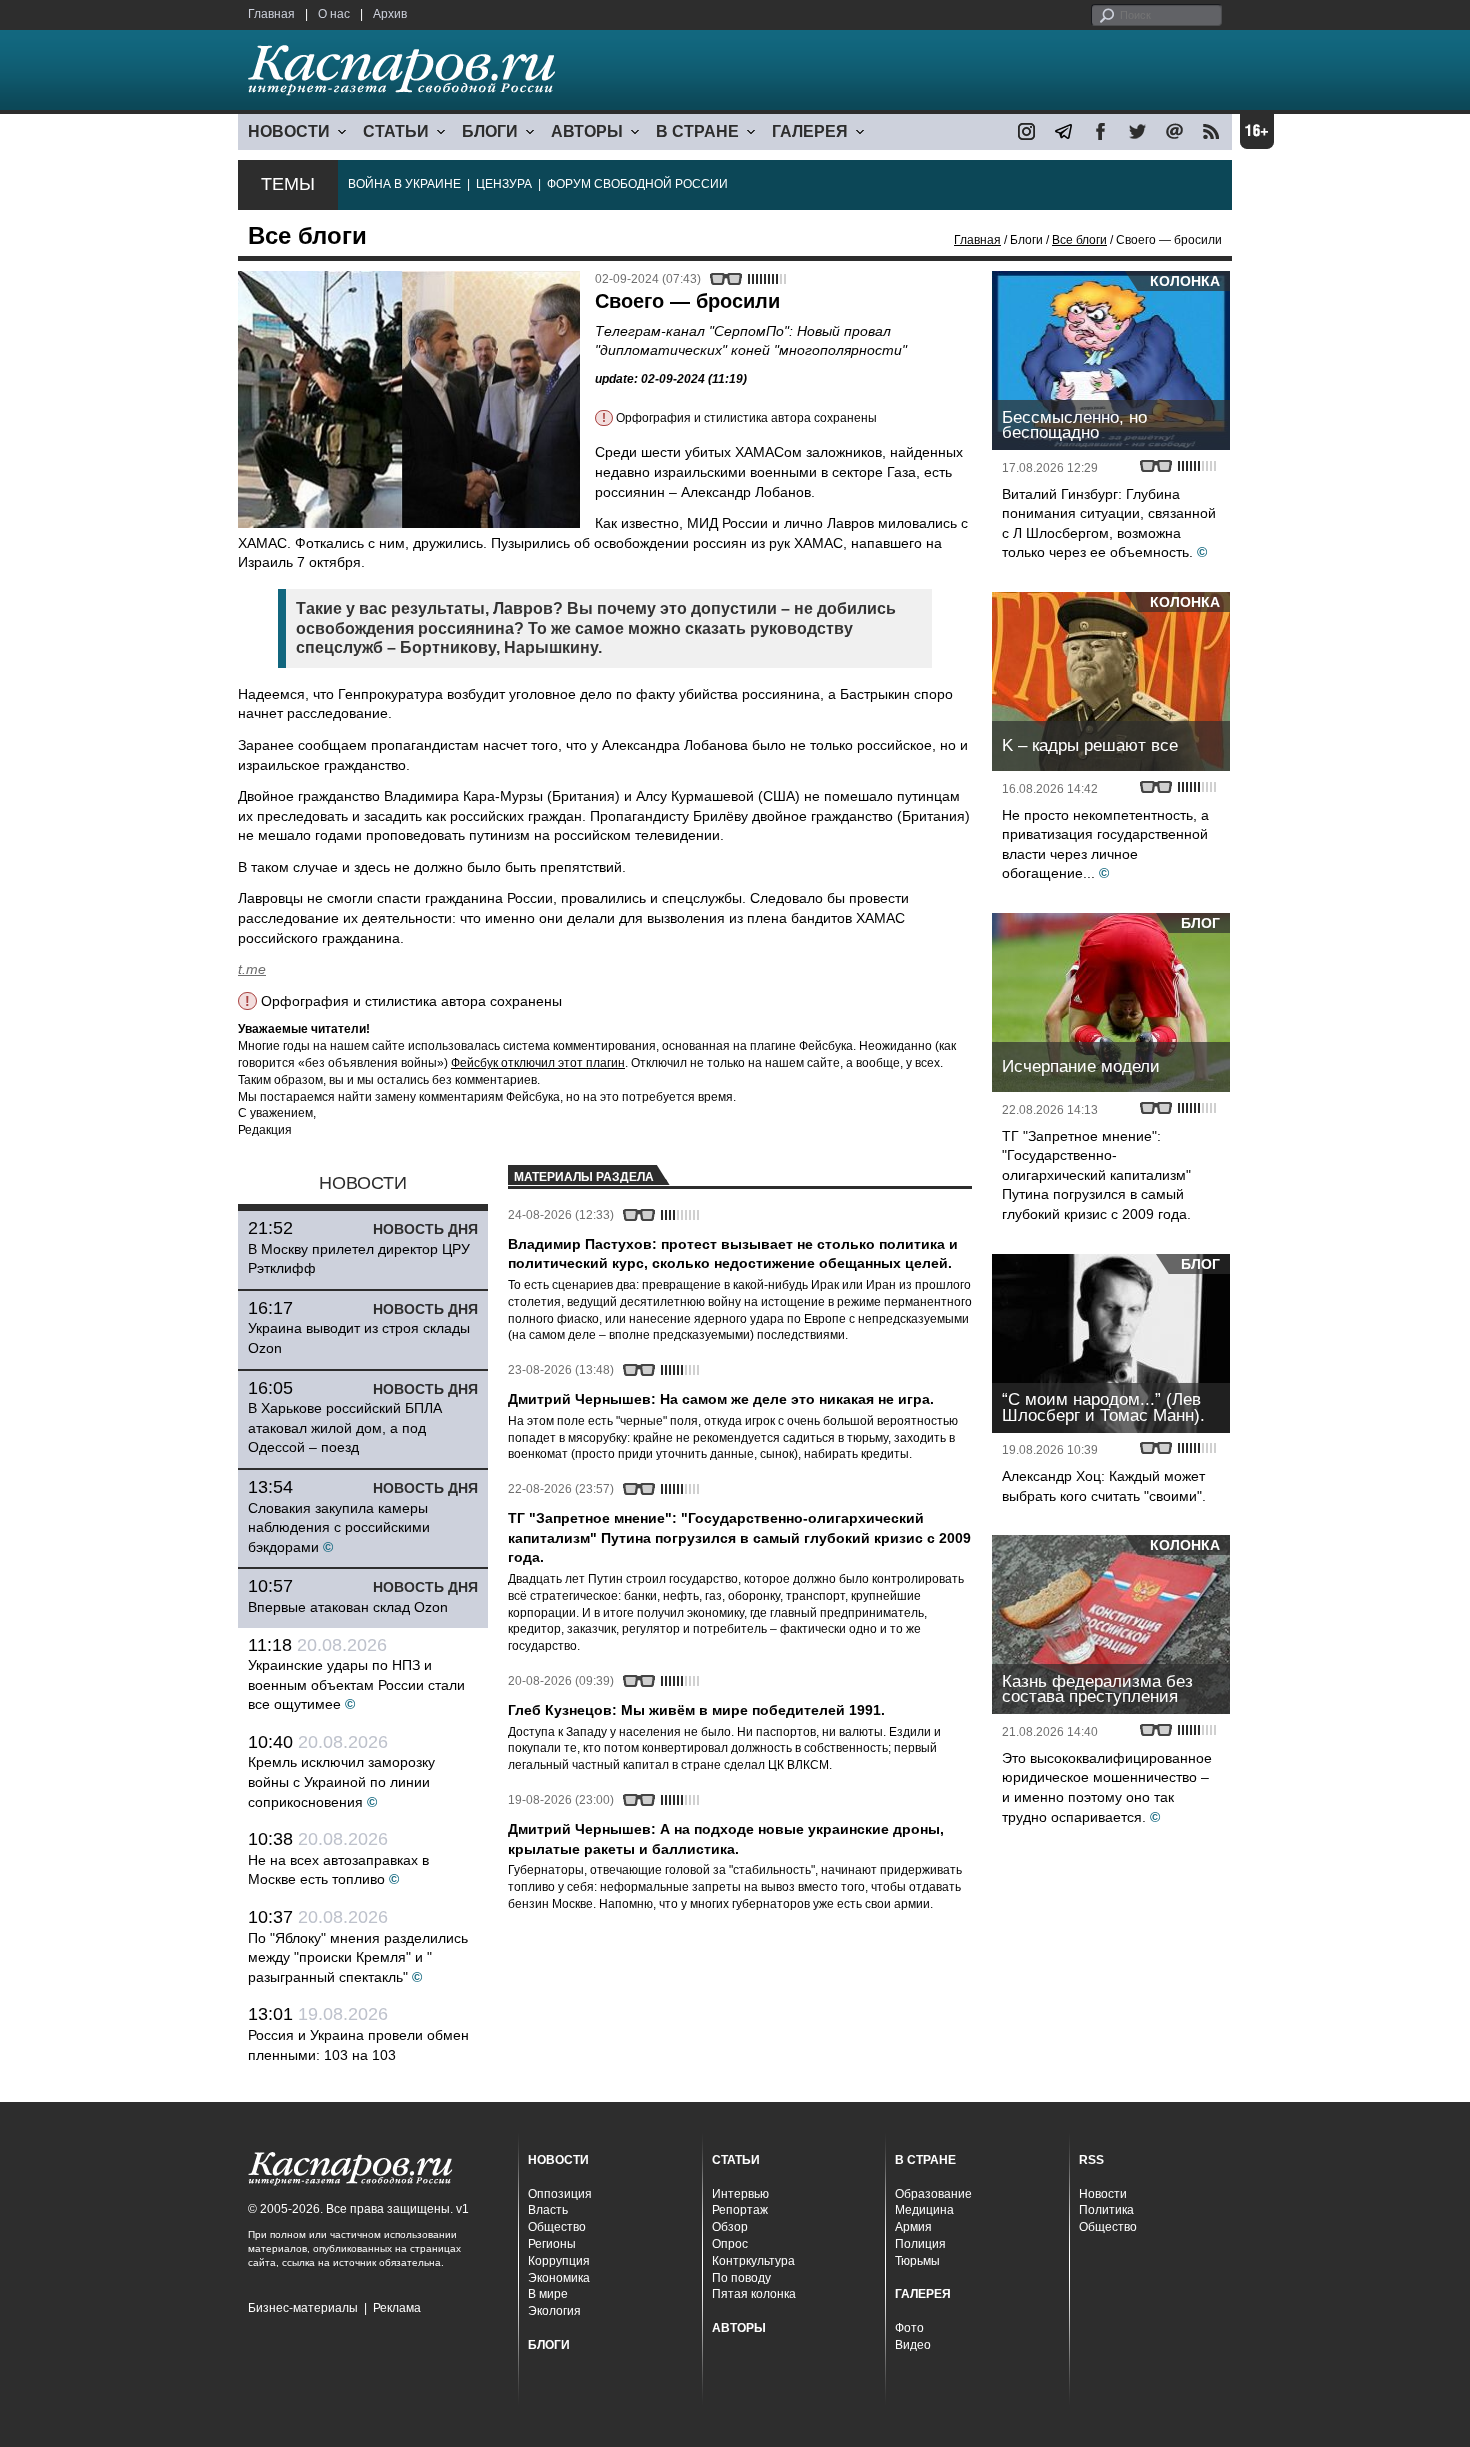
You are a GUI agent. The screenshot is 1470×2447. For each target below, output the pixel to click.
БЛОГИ (490, 131)
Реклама (397, 2308)
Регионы (552, 2244)
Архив (390, 14)
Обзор (730, 2227)
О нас (334, 14)
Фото (909, 2328)
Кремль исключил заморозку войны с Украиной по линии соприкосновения (341, 1781)
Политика (1106, 2210)
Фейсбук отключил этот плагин (538, 1063)
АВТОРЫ (587, 131)
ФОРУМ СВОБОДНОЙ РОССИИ (637, 184)
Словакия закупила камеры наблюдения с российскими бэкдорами (339, 1527)
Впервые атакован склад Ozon (348, 1607)
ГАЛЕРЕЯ (810, 131)
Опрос (730, 2244)
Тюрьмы (917, 2261)
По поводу (741, 2278)
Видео (913, 2345)
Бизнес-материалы (303, 2308)
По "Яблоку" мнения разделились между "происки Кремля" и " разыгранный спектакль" (358, 1957)
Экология (554, 2311)
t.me (252, 969)
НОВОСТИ (289, 131)
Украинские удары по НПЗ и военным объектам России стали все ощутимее (356, 1684)
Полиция (920, 2244)
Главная (271, 14)
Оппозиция (560, 2194)
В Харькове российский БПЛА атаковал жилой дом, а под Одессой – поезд (345, 1427)
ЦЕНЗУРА (504, 184)
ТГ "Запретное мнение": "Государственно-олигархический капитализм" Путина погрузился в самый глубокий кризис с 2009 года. (1096, 1175)
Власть (548, 2210)
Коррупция (559, 2261)
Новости (1103, 2194)
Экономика (559, 2278)
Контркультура (753, 2261)
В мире (548, 2294)
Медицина (924, 2210)
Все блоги (1079, 240)
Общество (557, 2227)
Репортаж (740, 2210)
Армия (913, 2227)
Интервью (740, 2194)
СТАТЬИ (396, 131)
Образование (933, 2194)
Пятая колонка (754, 2294)
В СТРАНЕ (697, 131)
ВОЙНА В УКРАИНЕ (404, 184)
